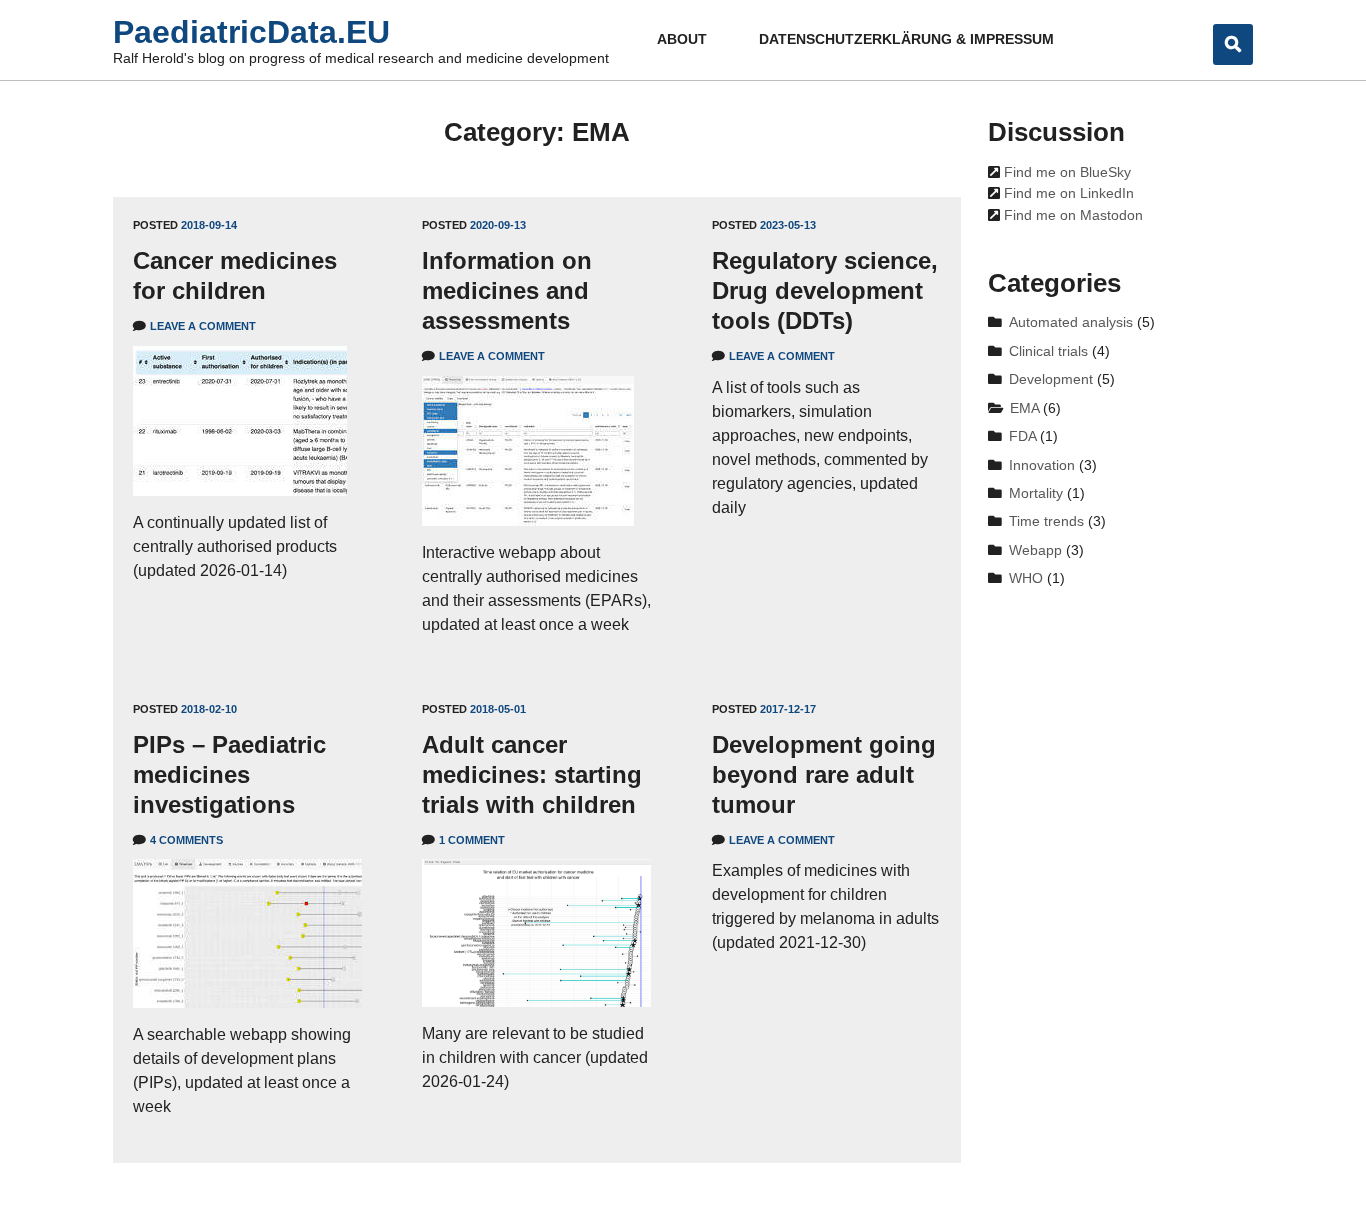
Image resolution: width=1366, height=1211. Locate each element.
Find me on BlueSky (1065, 172)
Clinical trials (1048, 351)
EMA (1024, 408)
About (682, 39)
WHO (1026, 578)
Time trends (1046, 521)
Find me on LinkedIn (1067, 193)
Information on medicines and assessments (507, 290)
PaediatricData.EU (251, 32)
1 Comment (472, 840)
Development (1051, 379)
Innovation (1042, 465)
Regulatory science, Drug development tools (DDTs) (825, 290)
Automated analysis (1071, 322)
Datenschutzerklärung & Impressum (906, 39)
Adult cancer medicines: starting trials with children (532, 774)
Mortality (1036, 493)
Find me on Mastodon (1071, 215)
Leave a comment (203, 326)
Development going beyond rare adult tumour (824, 774)
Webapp (1035, 550)
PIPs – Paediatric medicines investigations (229, 774)
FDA (1022, 436)
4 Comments (186, 840)
